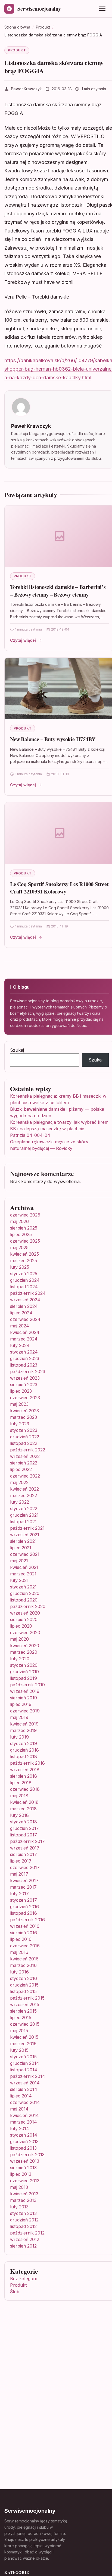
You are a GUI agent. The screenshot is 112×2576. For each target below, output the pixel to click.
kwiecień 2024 (25, 1332)
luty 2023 (20, 1424)
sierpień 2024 (24, 1306)
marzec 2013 (23, 2200)
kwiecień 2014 (24, 2115)
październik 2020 (28, 1606)
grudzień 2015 (24, 1985)
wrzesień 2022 (25, 1456)
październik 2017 (27, 1841)
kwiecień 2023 (24, 1411)
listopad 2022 (24, 1443)
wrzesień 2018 (25, 1770)
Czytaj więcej (23, 640)
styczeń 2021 (23, 1587)
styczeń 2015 (23, 2057)
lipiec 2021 (21, 1548)
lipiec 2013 (21, 2174)
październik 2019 (27, 1685)
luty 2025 (20, 1267)
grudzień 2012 (24, 2220)
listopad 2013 (23, 2148)
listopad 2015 (23, 1991)
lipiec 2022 (21, 1469)
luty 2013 (19, 2207)
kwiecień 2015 (24, 2037)
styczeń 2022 (24, 1509)
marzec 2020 (24, 1652)
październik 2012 (27, 2233)
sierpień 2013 (23, 2168)
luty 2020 (20, 1659)
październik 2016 (27, 1920)
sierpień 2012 (23, 2246)
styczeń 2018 (24, 1822)
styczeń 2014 (24, 2135)
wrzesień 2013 (25, 2161)
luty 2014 (20, 2128)
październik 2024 (28, 1293)
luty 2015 (19, 2050)
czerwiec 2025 (25, 1241)
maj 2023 (19, 1404)
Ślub (15, 2292)
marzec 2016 (23, 1965)
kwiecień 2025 (24, 1254)
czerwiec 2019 (25, 1711)
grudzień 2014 (25, 2063)
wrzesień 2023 (25, 1378)
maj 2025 (19, 1247)
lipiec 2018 (21, 1783)
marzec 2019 (23, 1730)
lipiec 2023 (21, 1391)
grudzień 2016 (24, 1907)
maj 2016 (19, 1952)
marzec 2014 (24, 2122)
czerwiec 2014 (25, 2102)
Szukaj (17, 1050)
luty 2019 (19, 1737)
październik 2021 (27, 1528)
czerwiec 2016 (25, 1946)
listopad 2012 (23, 2226)
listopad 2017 (24, 1835)
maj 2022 (19, 1482)
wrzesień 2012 (25, 2239)
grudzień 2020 (25, 1593)
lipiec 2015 (21, 2018)
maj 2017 (19, 1874)
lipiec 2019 (21, 1704)
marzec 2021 (23, 1574)
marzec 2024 (24, 1339)
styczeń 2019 (24, 1743)
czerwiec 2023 (25, 1398)
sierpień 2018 (24, 1776)
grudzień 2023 (25, 1358)
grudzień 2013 (24, 2142)
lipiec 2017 (21, 1861)
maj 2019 (19, 1717)
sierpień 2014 (24, 2089)
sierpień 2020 (24, 1619)
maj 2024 (20, 1326)
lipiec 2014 (21, 2096)
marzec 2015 (23, 2044)
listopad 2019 (24, 1678)
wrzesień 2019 (25, 1691)
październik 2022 (28, 1450)
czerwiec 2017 (25, 1867)
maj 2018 (19, 1796)
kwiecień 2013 (24, 2194)
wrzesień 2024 (25, 1300)
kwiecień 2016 (24, 1959)
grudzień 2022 (25, 1437)
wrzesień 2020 (25, 1613)
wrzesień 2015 (25, 2004)
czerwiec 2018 (25, 1789)
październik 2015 (27, 1998)
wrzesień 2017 (25, 1848)
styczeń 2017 (24, 1900)
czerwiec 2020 (25, 1632)
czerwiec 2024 (25, 1319)
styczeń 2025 (24, 1274)
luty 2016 (19, 1972)
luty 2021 (19, 1580)
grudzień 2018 (24, 1750)
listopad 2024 (24, 1287)
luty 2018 (19, 1815)
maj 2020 (19, 1639)
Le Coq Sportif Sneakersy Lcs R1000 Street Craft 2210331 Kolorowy (59, 888)
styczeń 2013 (23, 2213)
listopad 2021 (23, 1522)
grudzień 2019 (24, 1672)
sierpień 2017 (24, 1854)
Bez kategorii (23, 2279)
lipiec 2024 (21, 1313)
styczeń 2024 (24, 1352)
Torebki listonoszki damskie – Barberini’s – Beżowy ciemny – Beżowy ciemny (58, 591)
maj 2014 (19, 2109)
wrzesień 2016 (25, 1926)
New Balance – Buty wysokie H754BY (53, 739)
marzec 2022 (24, 1495)
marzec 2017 (23, 1887)
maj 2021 (19, 1561)
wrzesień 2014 (25, 2083)
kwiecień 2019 (24, 1724)
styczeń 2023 (24, 1430)
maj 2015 (19, 2031)
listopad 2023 (24, 1365)
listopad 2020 (24, 1600)
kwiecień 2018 (24, 1802)
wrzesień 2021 (25, 1535)
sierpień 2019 (24, 1698)
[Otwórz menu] (102, 9)
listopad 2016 (24, 1913)
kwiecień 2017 (24, 1880)
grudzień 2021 (24, 1515)
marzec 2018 (23, 1809)
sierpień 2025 (24, 1228)
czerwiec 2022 (25, 1476)
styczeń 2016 (24, 1978)
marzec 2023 (24, 1417)
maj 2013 (19, 2187)
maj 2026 (19, 1221)
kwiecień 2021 (24, 1567)
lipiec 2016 (21, 1939)
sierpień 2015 (23, 2011)
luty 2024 (20, 1345)
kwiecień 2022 (24, 1489)
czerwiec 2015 (25, 2024)
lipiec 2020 (21, 1626)
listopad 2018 (24, 1756)
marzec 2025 (24, 1261)
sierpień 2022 (24, 1463)
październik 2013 (27, 2155)
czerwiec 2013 (25, 2181)
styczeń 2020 (24, 1665)
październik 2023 (28, 1371)
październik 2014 (28, 2076)
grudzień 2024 (25, 1280)
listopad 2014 (24, 2070)
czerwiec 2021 (25, 1554)
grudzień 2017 (24, 1828)
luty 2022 (20, 1502)
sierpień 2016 (24, 1933)
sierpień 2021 (23, 1541)
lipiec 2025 (21, 1234)
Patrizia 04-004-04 (30, 1135)
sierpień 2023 (24, 1385)
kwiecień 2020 (25, 1646)
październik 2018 (27, 1763)
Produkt (17, 50)
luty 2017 (19, 1894)
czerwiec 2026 (25, 1215)
